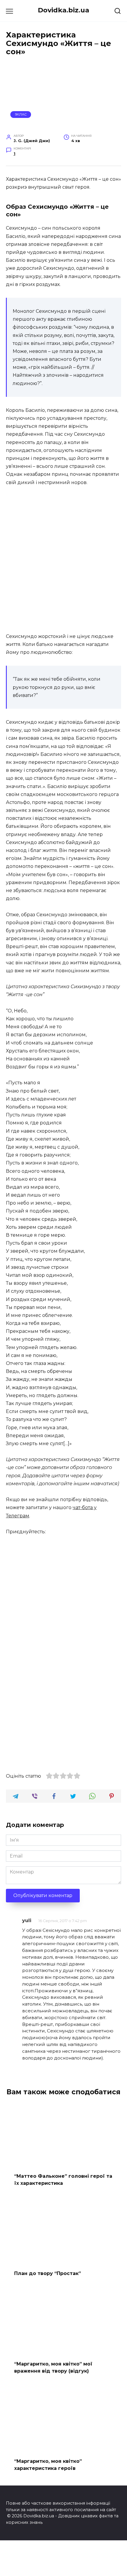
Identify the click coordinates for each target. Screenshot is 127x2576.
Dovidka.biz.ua (63, 10)
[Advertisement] (63, 560)
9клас (21, 114)
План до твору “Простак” (48, 2273)
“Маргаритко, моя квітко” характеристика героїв (48, 2465)
